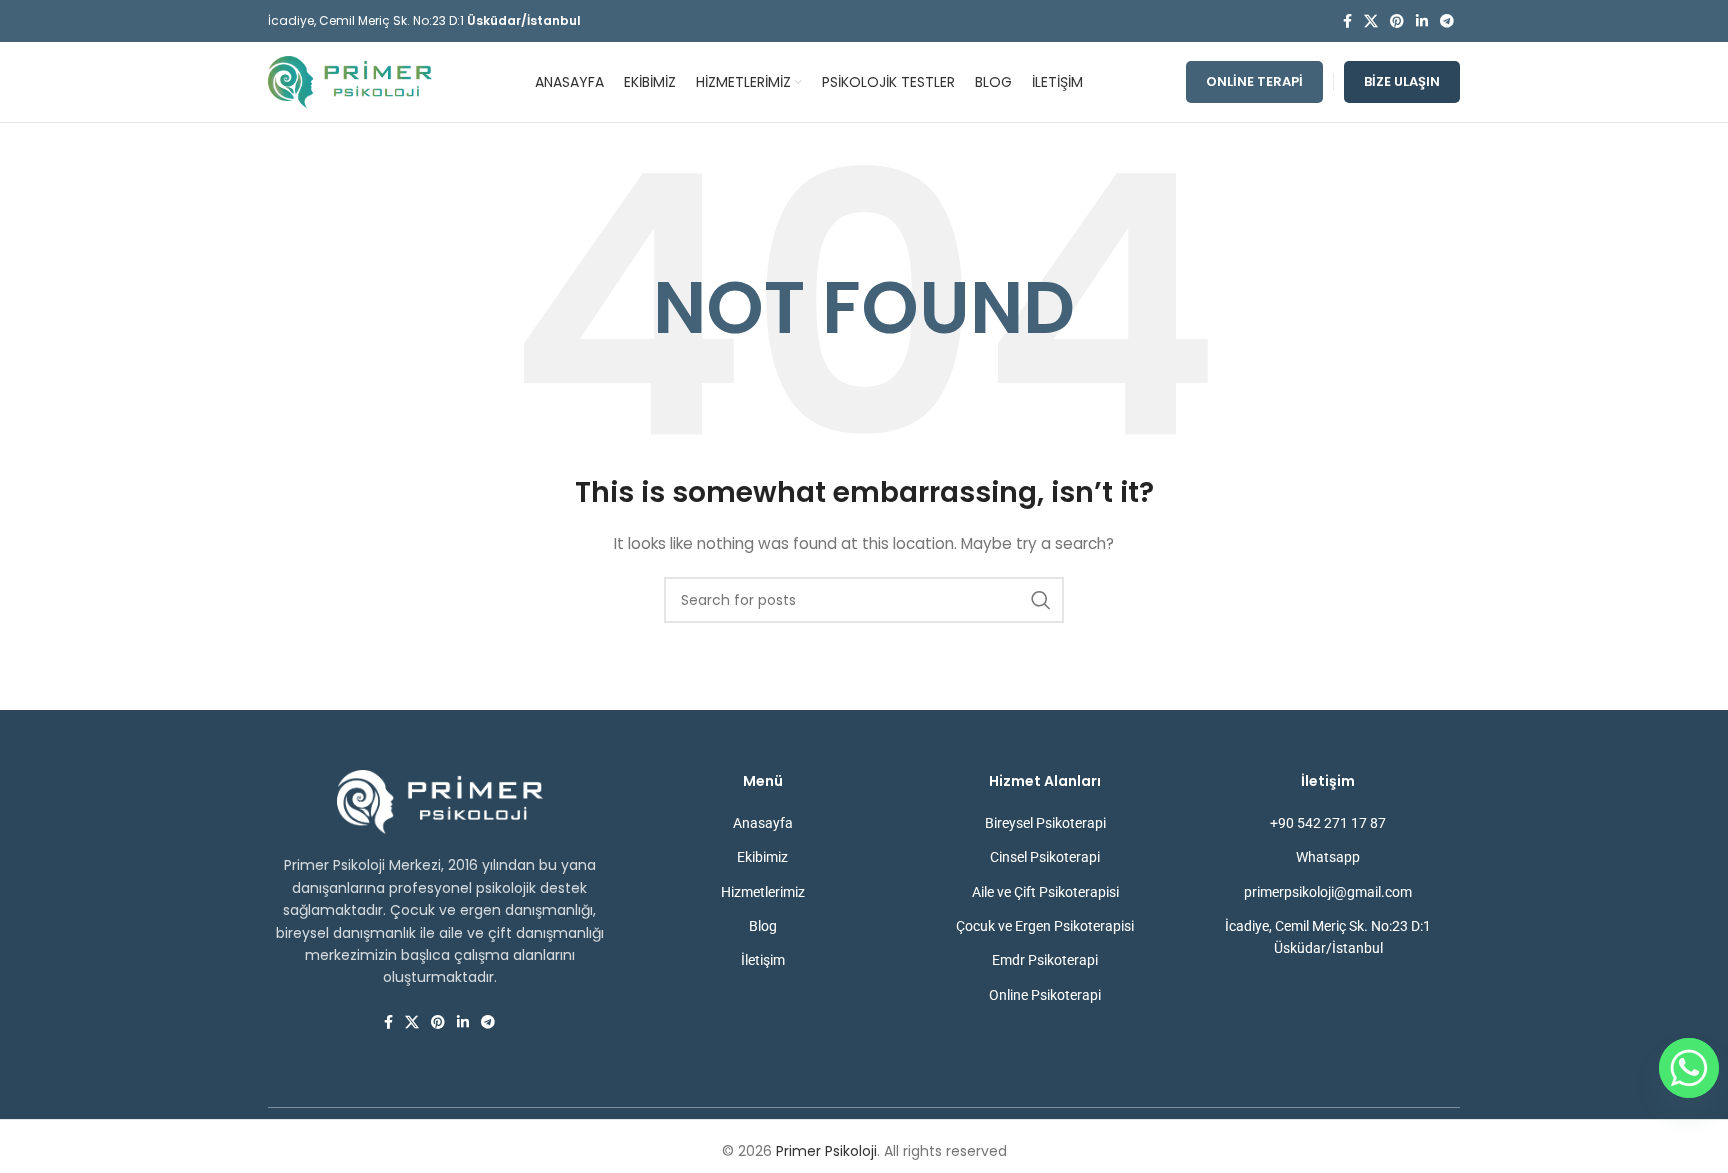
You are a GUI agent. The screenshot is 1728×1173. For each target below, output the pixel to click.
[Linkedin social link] (1422, 21)
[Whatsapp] (1689, 1068)
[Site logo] (350, 81)
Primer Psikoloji (826, 1151)
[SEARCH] (1041, 600)
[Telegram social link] (1447, 21)
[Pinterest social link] (1397, 21)
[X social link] (1371, 21)
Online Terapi (1254, 81)
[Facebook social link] (1347, 21)
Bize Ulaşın (1402, 81)
